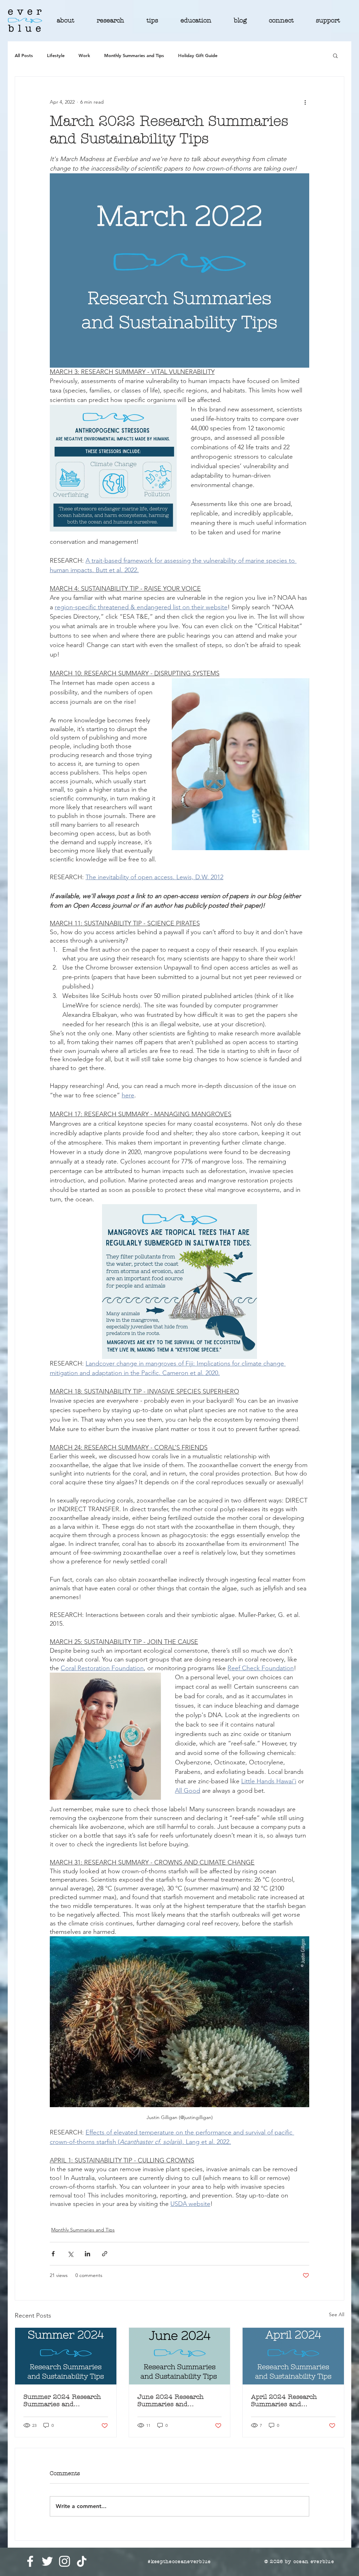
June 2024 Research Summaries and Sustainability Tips (171, 2401)
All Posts (24, 55)
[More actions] (305, 102)
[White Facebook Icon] (30, 2561)
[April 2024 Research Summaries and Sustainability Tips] (293, 2356)
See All (337, 2314)
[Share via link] (105, 2254)
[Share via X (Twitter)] (70, 2254)
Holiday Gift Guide (198, 55)
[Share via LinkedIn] (87, 2254)
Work (84, 55)
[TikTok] (82, 2561)
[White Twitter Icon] (47, 2561)
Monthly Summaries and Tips (134, 55)
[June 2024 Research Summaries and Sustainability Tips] (180, 2356)
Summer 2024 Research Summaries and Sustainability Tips (62, 2401)
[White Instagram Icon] (65, 2561)
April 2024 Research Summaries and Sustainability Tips (284, 2401)
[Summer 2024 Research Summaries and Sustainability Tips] (66, 2356)
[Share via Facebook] (53, 2254)
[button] (335, 55)
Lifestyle (56, 55)
